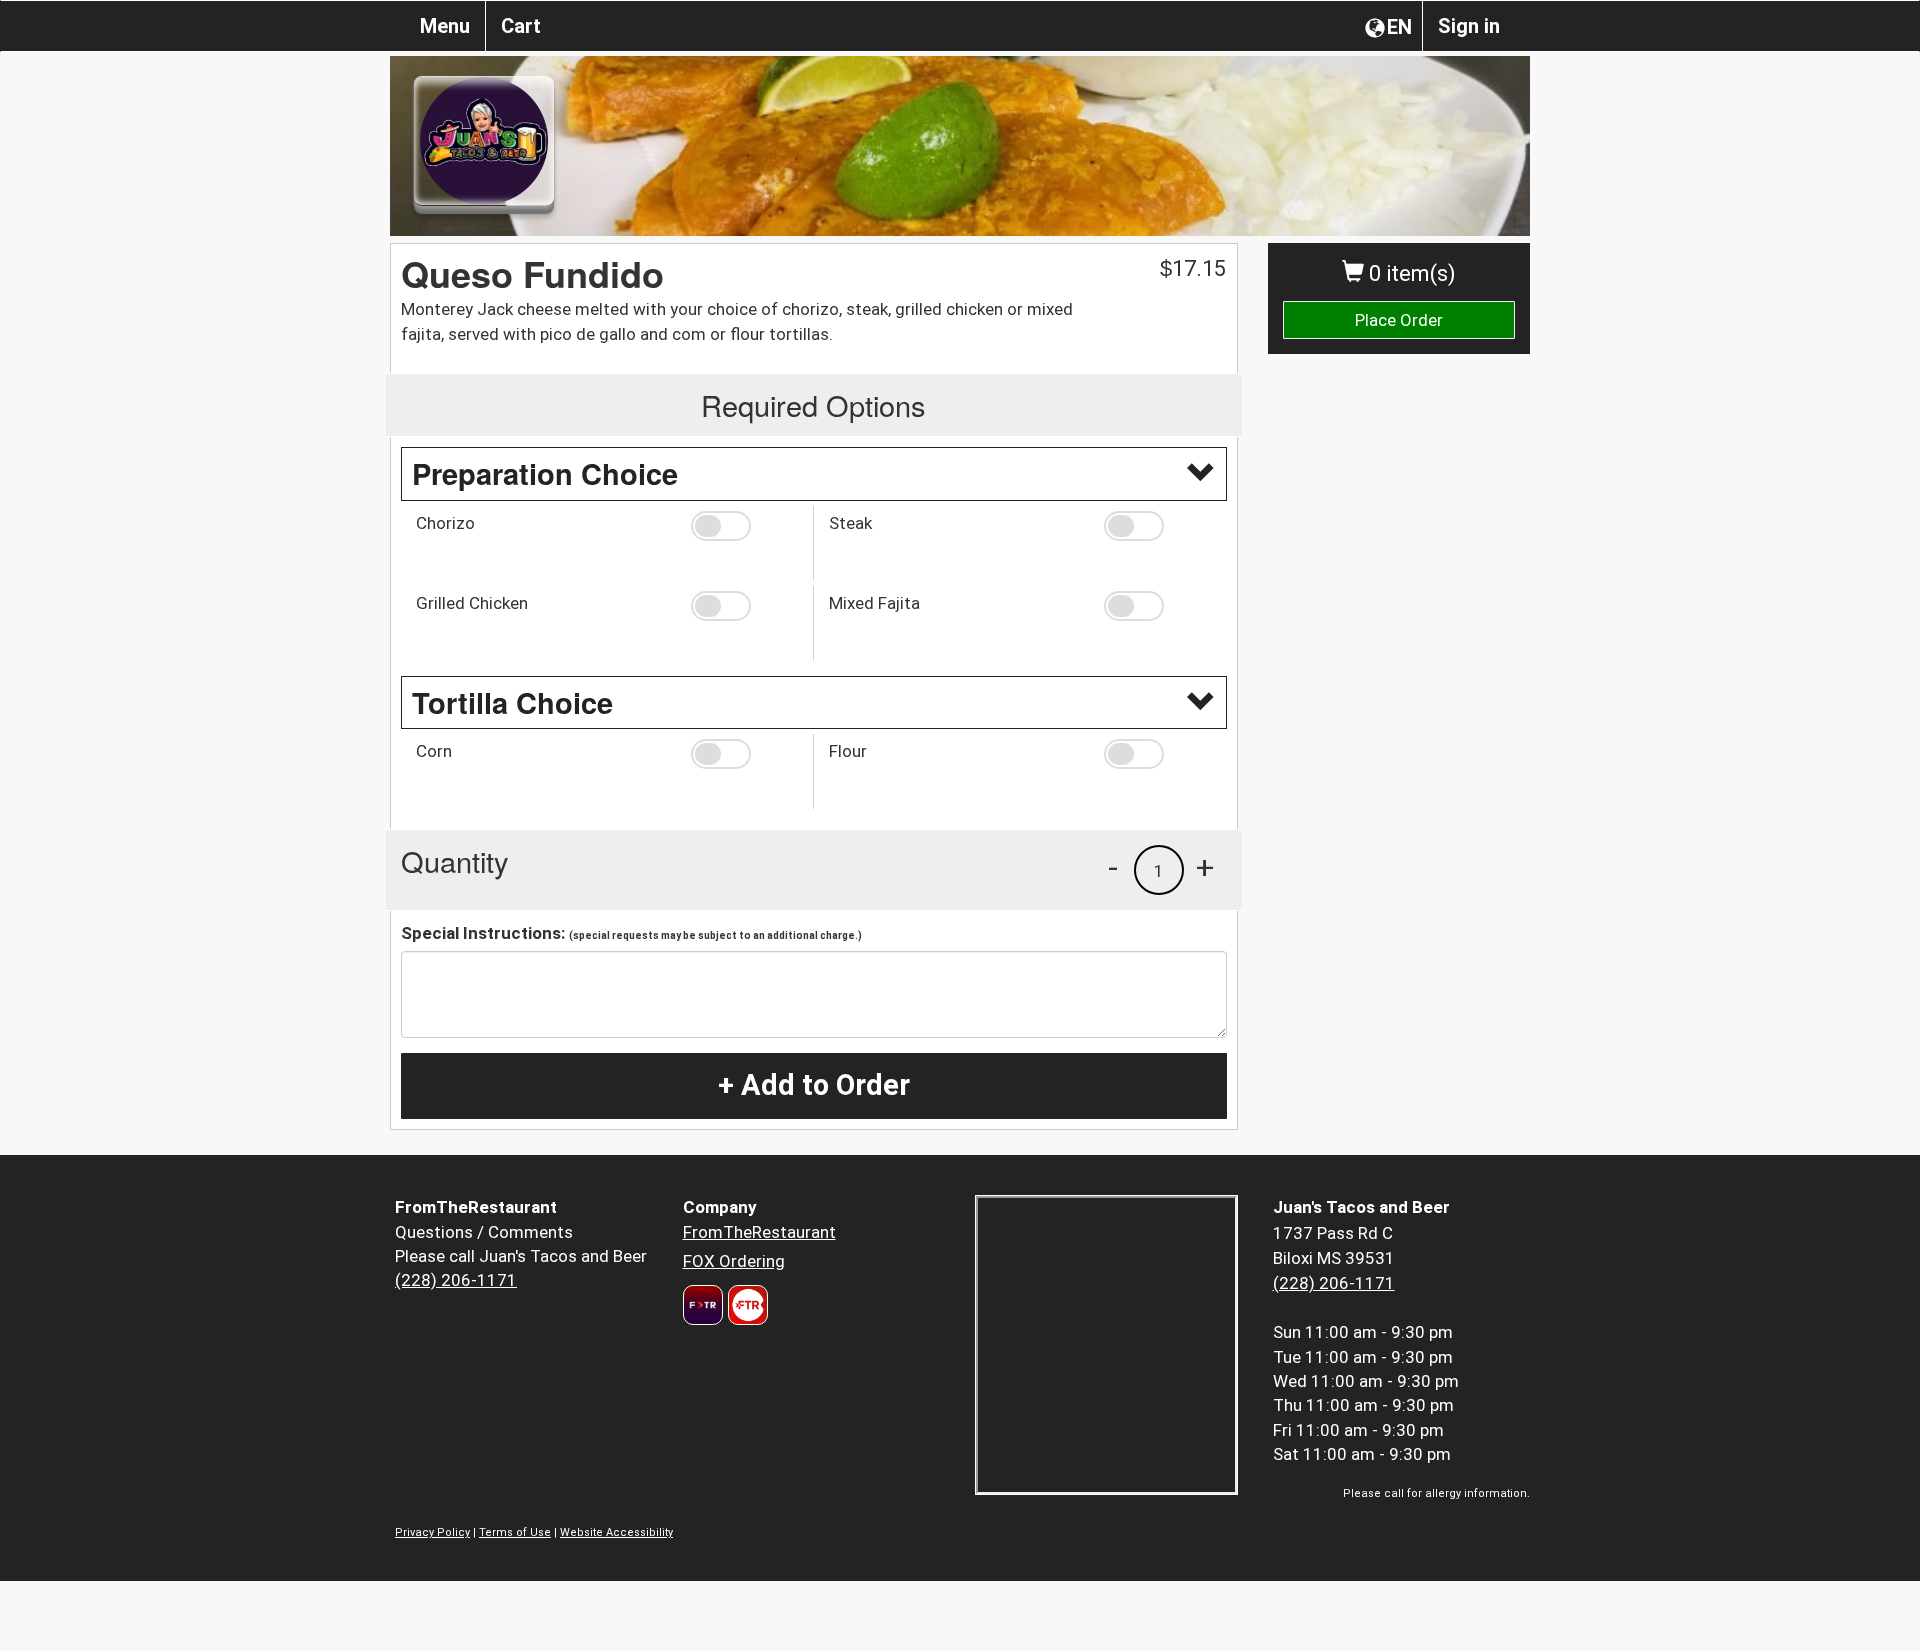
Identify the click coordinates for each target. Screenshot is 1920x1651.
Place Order (1399, 320)
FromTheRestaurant (759, 1232)
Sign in (1469, 26)
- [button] (1113, 867)
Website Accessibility (616, 1532)
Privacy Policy (432, 1532)
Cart (521, 26)
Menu (445, 26)
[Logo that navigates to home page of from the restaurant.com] (703, 1305)
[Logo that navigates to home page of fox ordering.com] (745, 1305)
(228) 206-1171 (456, 1280)
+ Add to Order (814, 1085)
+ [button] (1205, 867)
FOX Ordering (734, 1261)
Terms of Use (515, 1532)
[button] (744, 526)
